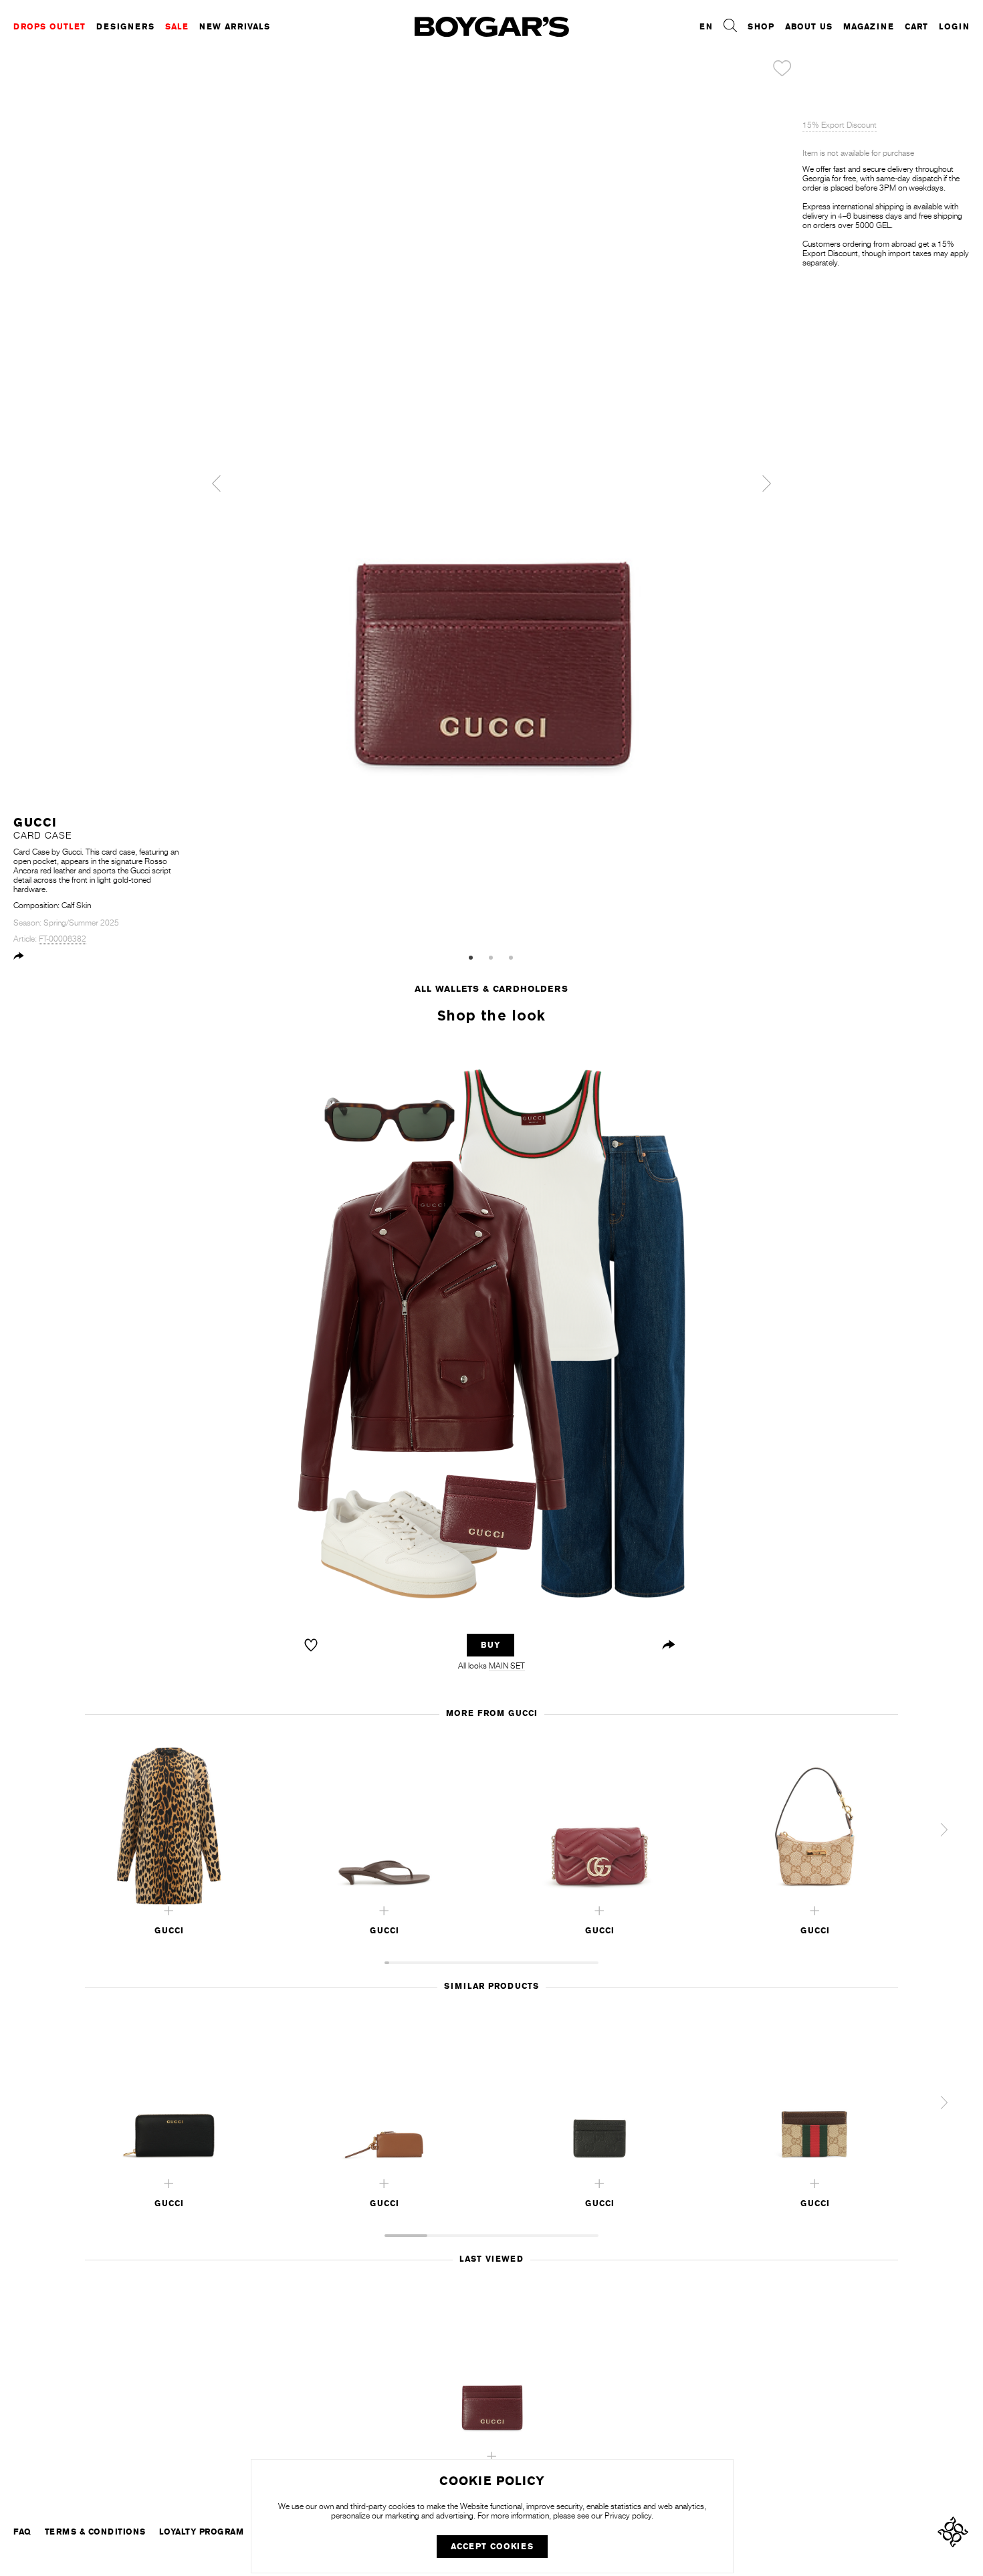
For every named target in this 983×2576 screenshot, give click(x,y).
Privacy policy (628, 2516)
